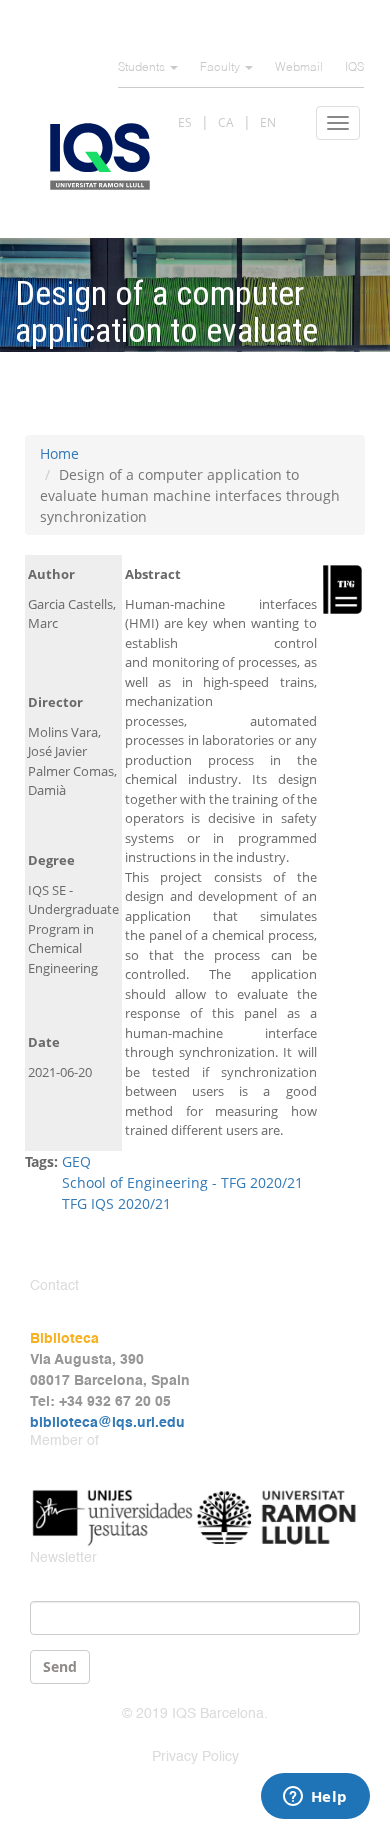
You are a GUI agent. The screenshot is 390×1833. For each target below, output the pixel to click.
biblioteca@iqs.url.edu (107, 1423)
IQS (354, 68)
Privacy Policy (195, 1757)
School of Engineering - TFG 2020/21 (182, 1182)
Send (60, 1666)
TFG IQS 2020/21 (116, 1203)
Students (143, 68)
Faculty (221, 68)
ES (185, 122)
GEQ (76, 1161)
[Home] (100, 156)
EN (268, 122)
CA (226, 122)
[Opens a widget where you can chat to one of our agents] (315, 1798)
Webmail (299, 68)
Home (59, 453)
